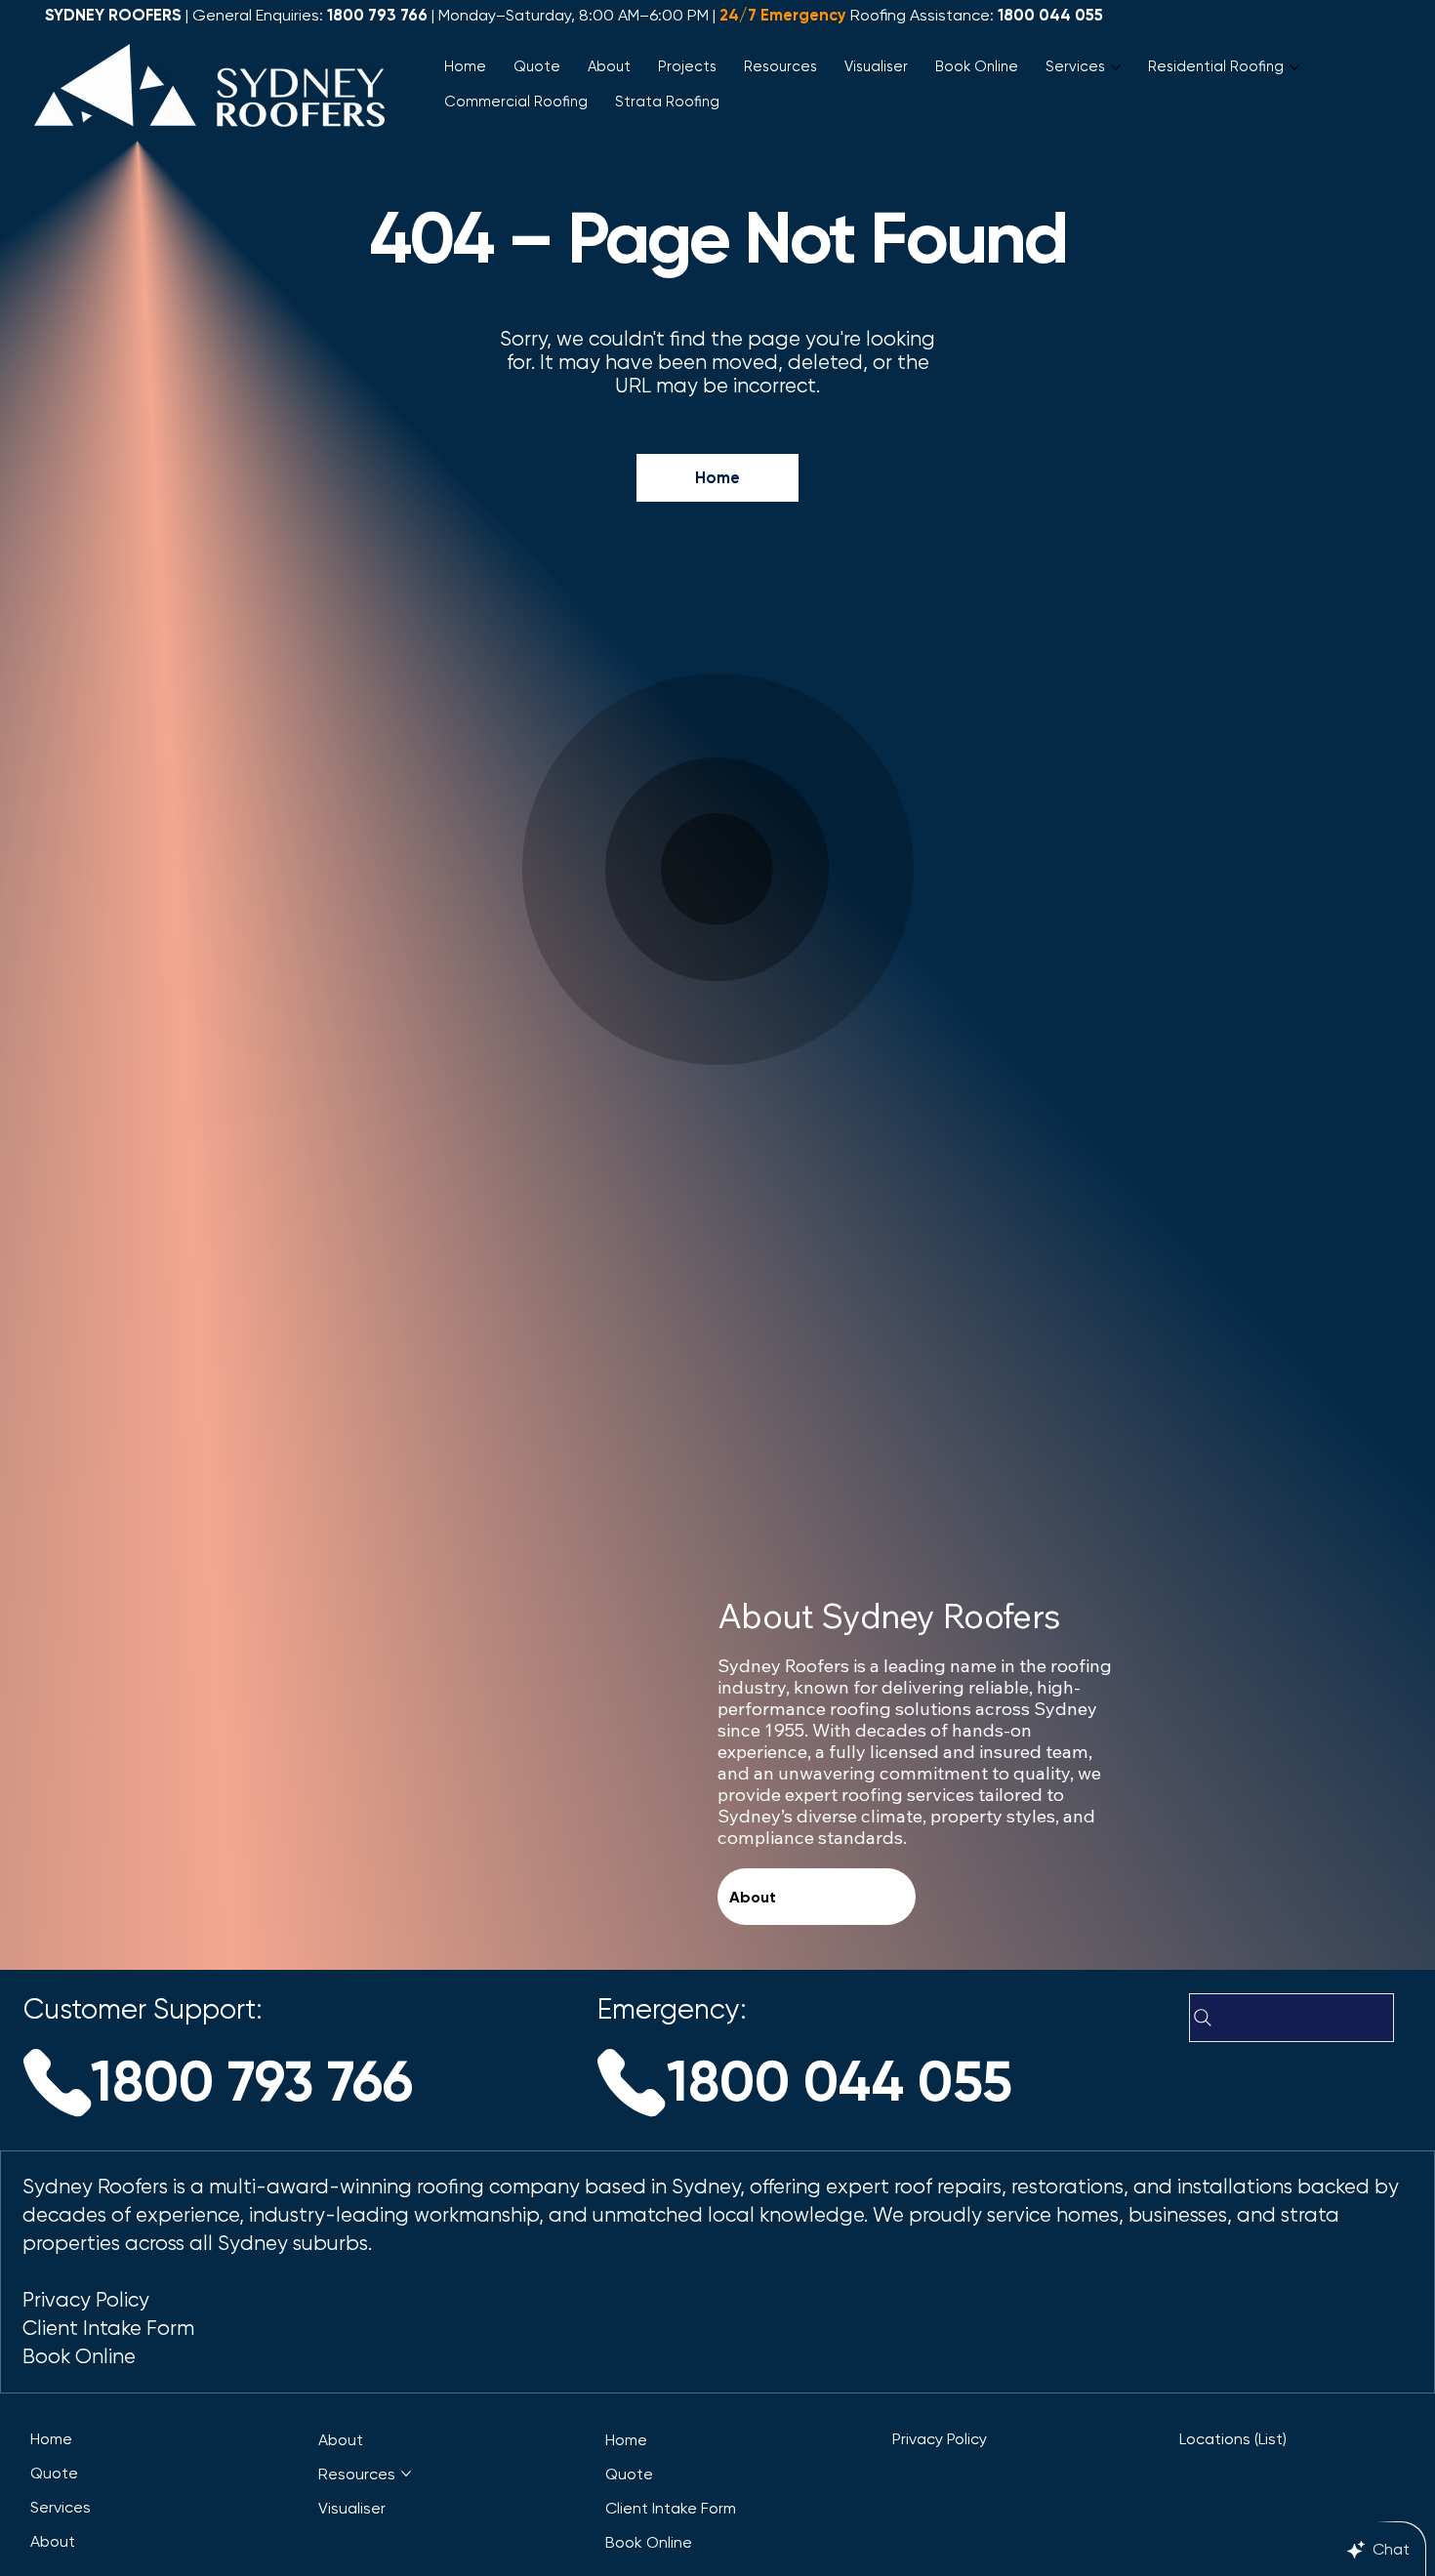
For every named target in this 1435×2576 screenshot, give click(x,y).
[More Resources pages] (406, 2474)
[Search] (1291, 2018)
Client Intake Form (108, 2328)
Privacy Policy (88, 2300)
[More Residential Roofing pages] (1294, 67)
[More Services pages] (1116, 67)
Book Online (79, 2356)
